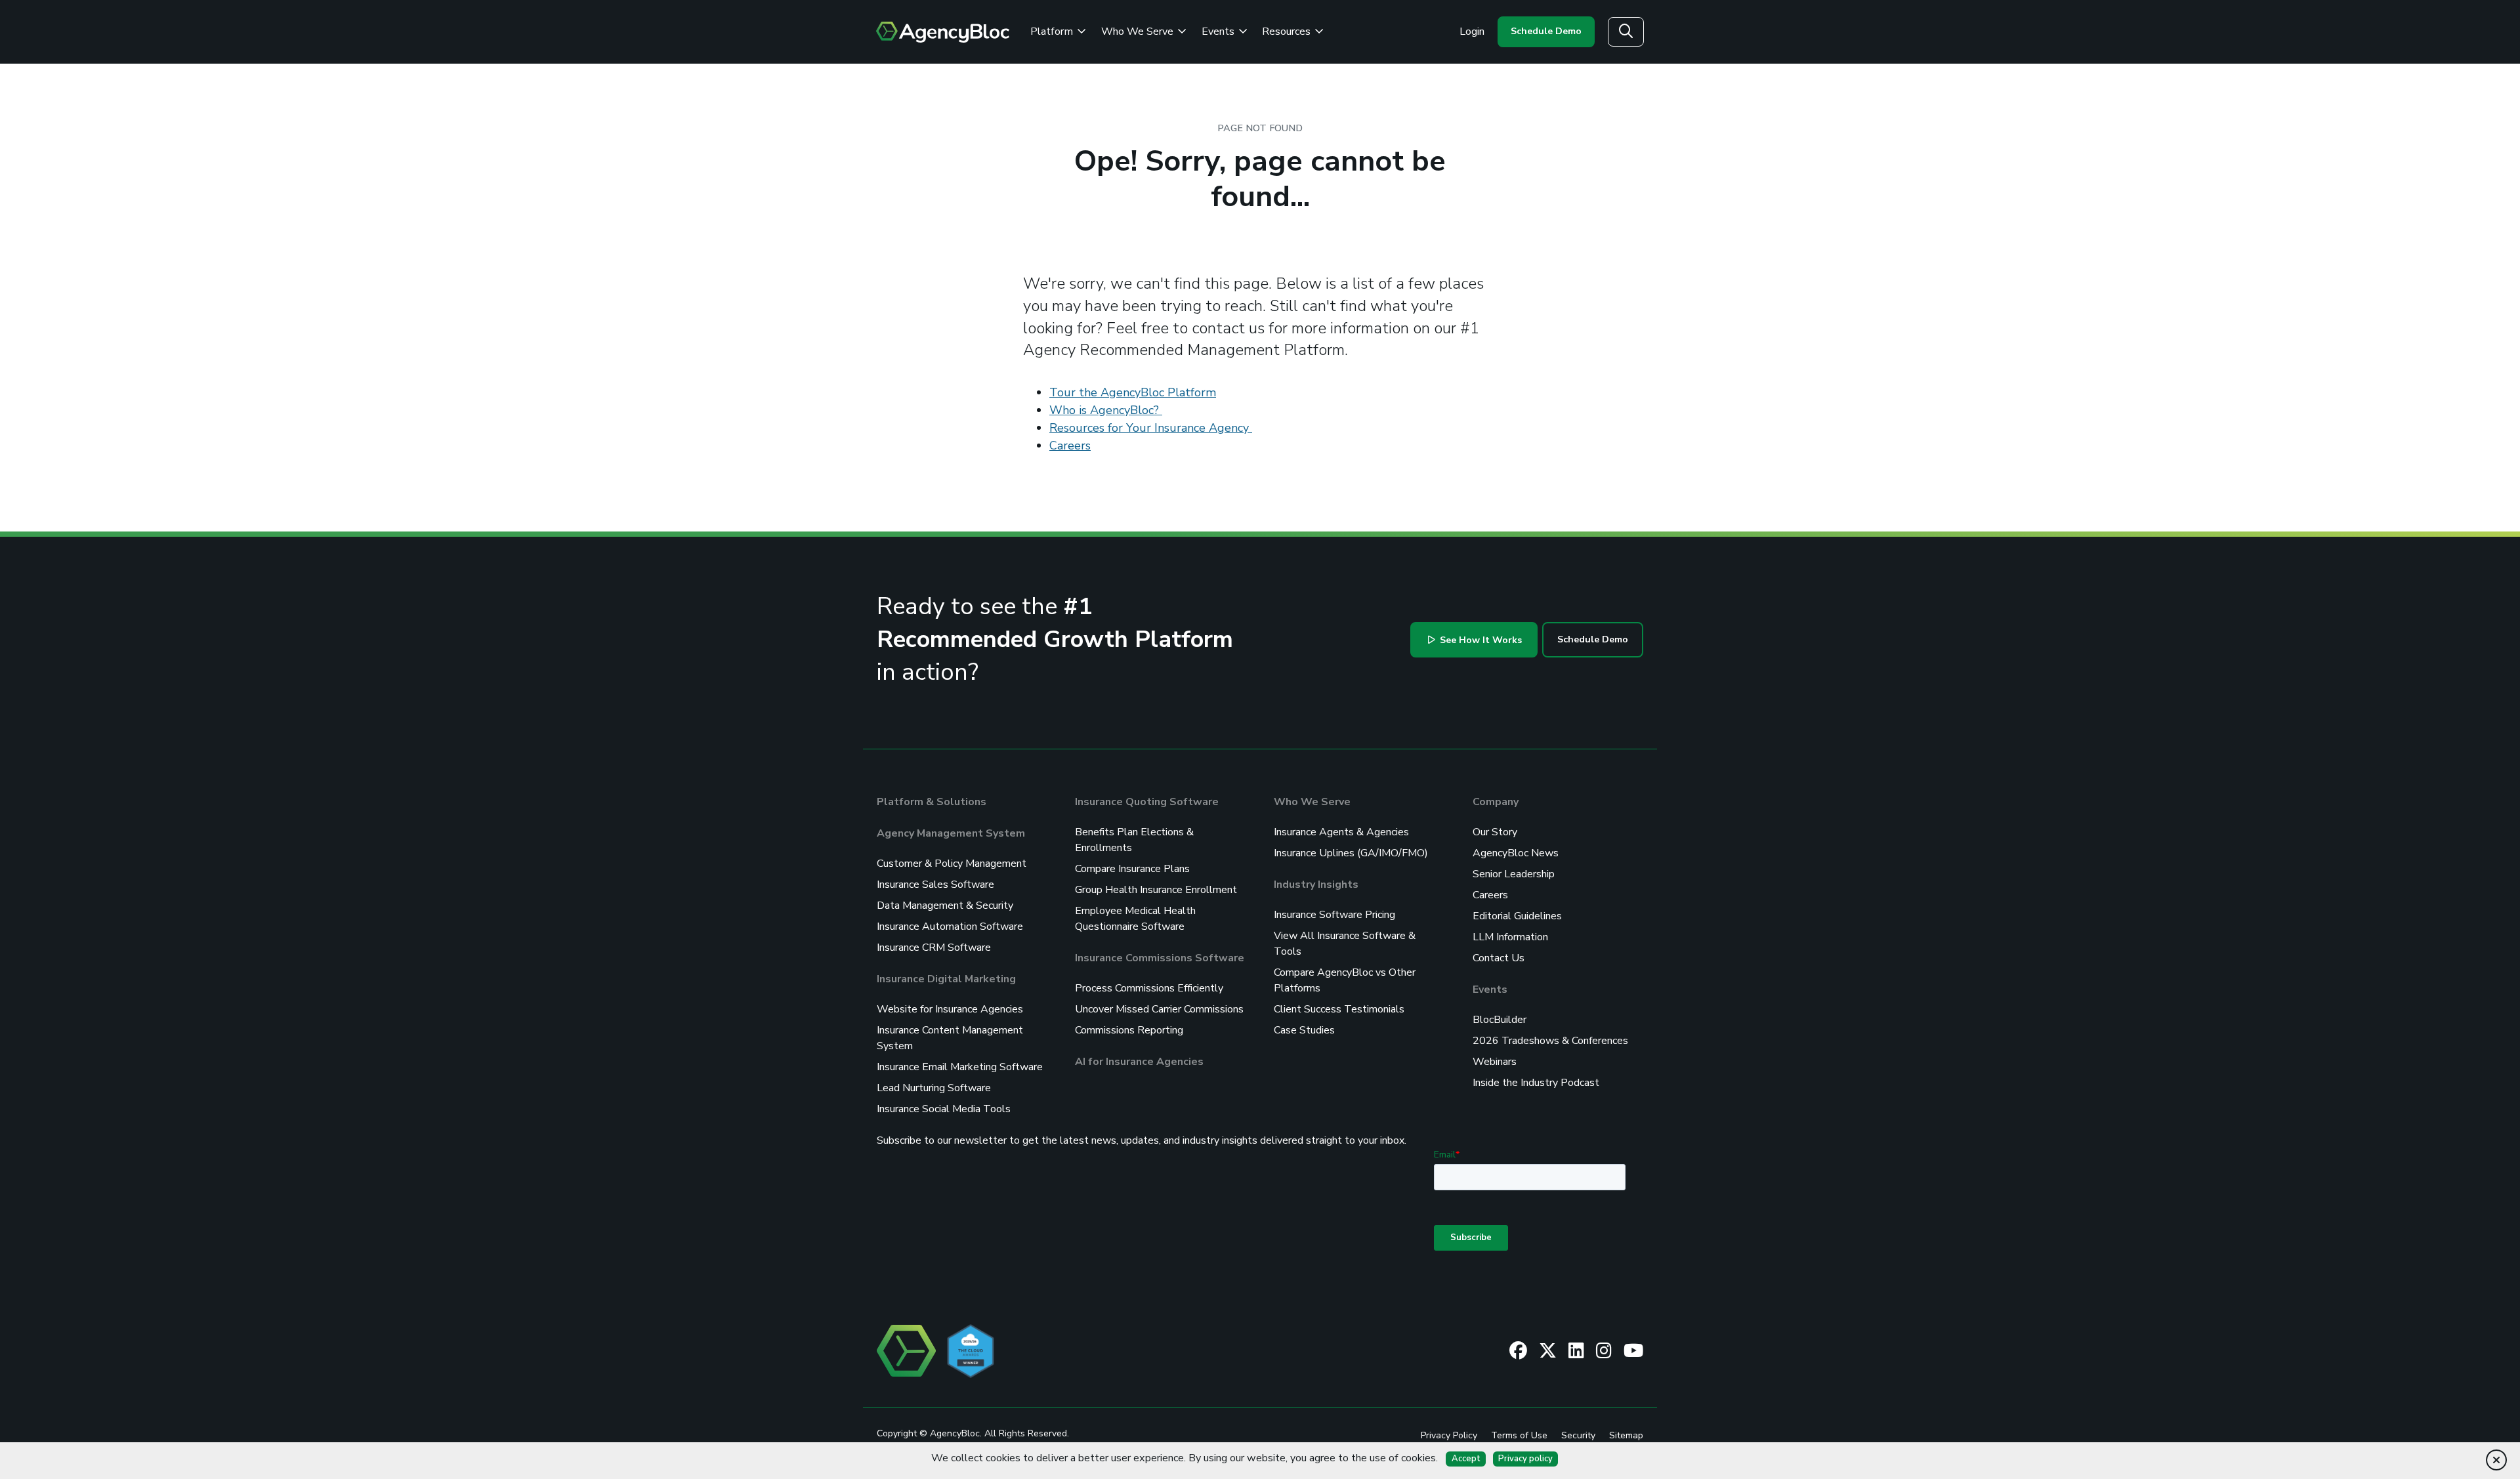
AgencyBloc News (1516, 853)
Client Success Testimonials (1339, 1009)
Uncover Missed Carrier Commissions (1159, 1009)
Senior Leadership (1514, 874)
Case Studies (1304, 1030)
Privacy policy (1525, 1459)
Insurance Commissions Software (1160, 958)
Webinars (1495, 1062)
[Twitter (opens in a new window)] (1548, 1350)
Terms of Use (1519, 1435)
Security (1578, 1435)
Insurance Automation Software (950, 927)
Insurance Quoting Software (1147, 802)
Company (1496, 802)
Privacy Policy (1449, 1435)
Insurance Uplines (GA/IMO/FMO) (1351, 853)
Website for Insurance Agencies (950, 1009)
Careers (1070, 446)
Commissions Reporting (1129, 1030)
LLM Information (1510, 937)
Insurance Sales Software (935, 885)
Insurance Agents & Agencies (1341, 832)
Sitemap (1626, 1435)
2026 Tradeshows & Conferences (1550, 1041)
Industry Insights (1316, 885)
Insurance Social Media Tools (944, 1109)
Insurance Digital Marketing (946, 979)
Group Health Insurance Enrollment (1156, 890)
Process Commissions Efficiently (1149, 988)
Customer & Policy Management (952, 864)
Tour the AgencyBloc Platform (1133, 392)
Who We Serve (1139, 31)
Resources (1288, 31)
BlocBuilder (1500, 1020)
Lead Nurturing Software (934, 1088)
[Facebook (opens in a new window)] (1518, 1350)
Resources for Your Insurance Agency (1151, 428)
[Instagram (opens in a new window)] (1604, 1350)
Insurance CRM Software (934, 948)
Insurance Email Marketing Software (960, 1067)
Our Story (1495, 832)
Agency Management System (951, 833)
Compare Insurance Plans (1132, 869)
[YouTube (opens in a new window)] (1633, 1350)
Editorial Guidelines (1517, 916)
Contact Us (1499, 958)
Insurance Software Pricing (1334, 915)
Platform (1053, 31)
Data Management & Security (945, 906)
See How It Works (1480, 640)
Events (1219, 31)
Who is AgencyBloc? (1106, 410)
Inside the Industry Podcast (1536, 1083)
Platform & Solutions (932, 802)
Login (1472, 31)
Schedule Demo (1546, 31)
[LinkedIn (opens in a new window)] (1576, 1350)
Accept (1466, 1459)
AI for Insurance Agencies (1139, 1062)
